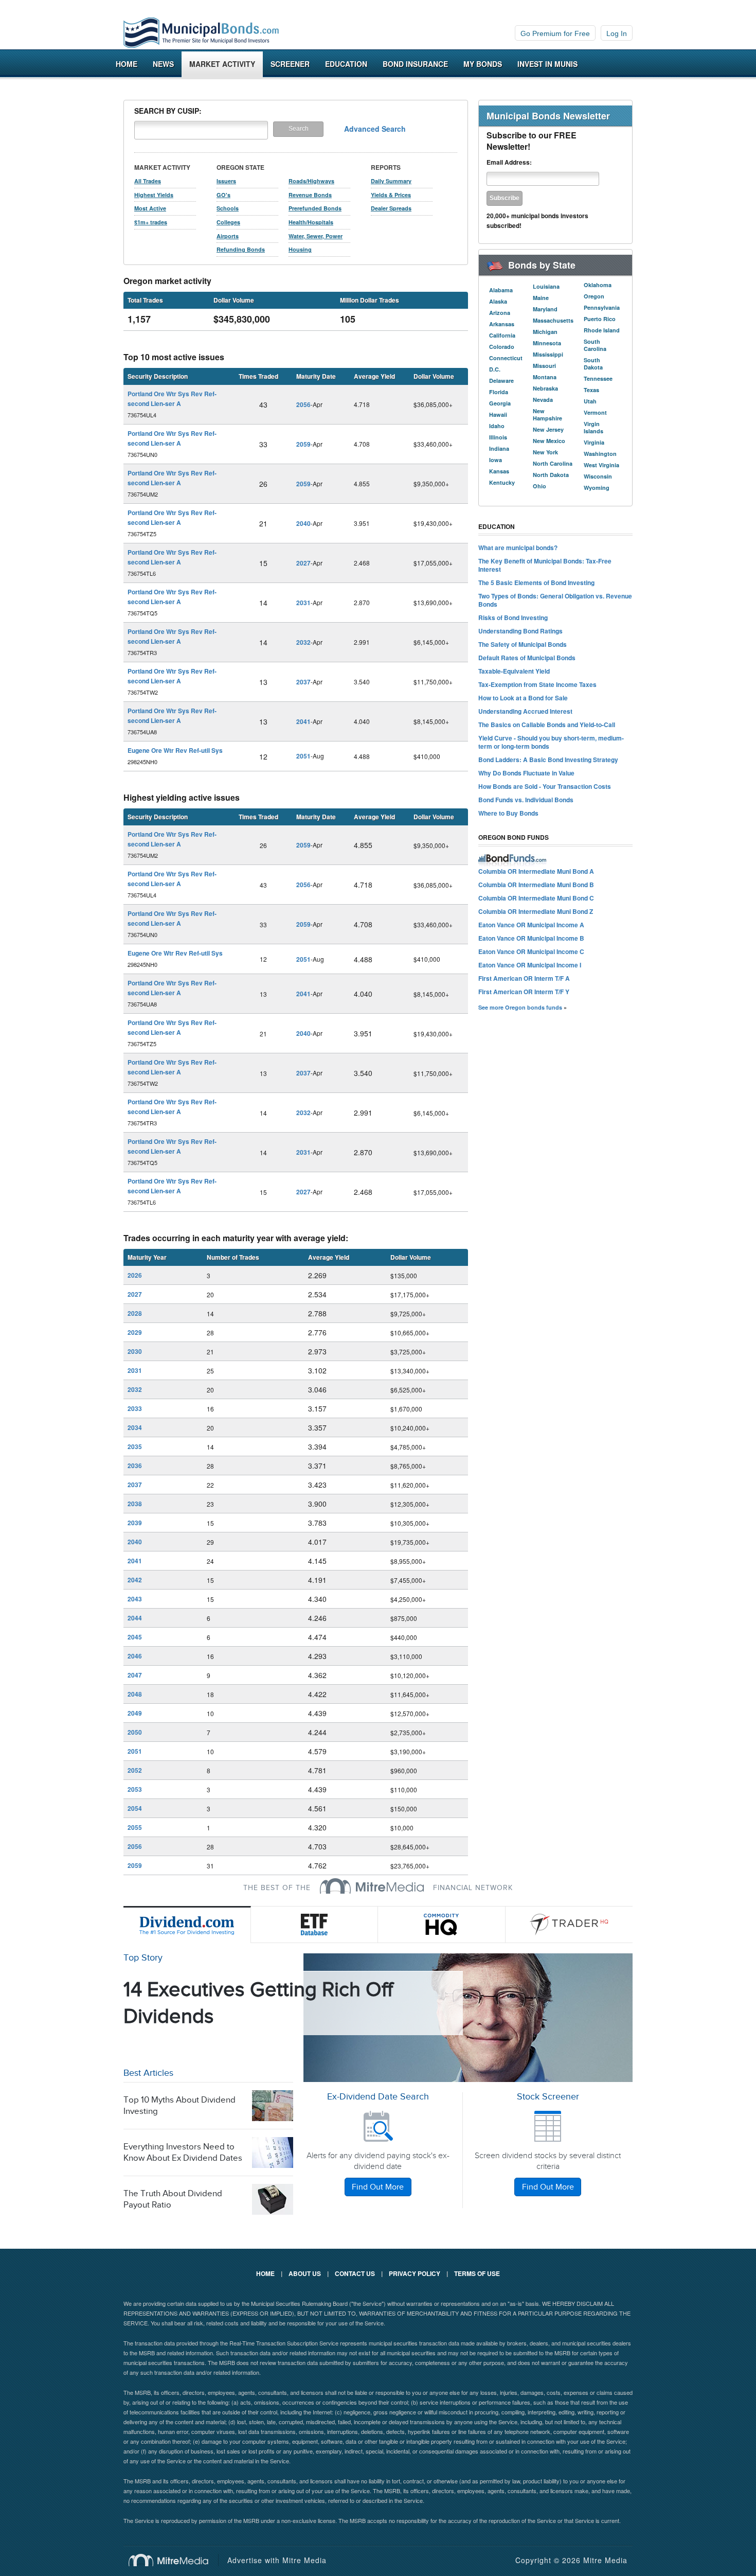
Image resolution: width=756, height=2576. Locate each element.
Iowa (496, 460)
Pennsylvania (602, 307)
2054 (135, 1808)
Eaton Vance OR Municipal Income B (531, 938)
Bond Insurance (415, 64)
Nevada (543, 400)
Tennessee (598, 378)
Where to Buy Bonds (508, 813)
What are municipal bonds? (518, 548)
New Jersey (548, 429)
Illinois (498, 437)
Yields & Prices (391, 195)
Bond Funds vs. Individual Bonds (526, 800)
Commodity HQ (442, 1925)
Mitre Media (174, 2560)
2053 (135, 1789)
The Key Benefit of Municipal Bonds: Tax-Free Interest (545, 565)
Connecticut (506, 358)
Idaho (497, 426)
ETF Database (315, 1925)
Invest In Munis (547, 64)
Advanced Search (375, 129)
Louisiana (546, 286)
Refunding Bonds (241, 249)
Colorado (502, 347)
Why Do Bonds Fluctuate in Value (526, 773)
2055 (135, 1827)
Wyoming (597, 488)
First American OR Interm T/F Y (524, 992)
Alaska (498, 301)
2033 (135, 1408)
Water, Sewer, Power (316, 236)
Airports (228, 236)
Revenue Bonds (310, 195)
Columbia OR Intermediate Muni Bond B (536, 885)
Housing (300, 249)
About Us (305, 2273)
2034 (135, 1427)
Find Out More (378, 2187)
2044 (135, 1618)
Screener (290, 64)
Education (346, 64)
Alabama (501, 290)
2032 (303, 642)
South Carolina (595, 345)
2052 (135, 1770)
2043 (135, 1599)
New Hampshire (547, 414)
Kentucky (502, 482)
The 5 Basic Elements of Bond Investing (536, 583)
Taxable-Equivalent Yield (514, 671)
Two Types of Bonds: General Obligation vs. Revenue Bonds (555, 600)
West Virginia (601, 465)
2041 (303, 721)
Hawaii (498, 414)
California (502, 335)
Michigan (545, 332)
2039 (135, 1523)
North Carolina (553, 463)
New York (545, 452)
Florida (499, 392)
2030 (135, 1351)
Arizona (500, 313)
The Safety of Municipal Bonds (523, 644)
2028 (135, 1313)
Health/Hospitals (311, 222)
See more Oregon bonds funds (520, 1007)
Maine (541, 298)
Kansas (499, 471)
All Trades (148, 181)
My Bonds (483, 64)
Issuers (226, 181)
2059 (303, 444)
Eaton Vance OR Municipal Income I (530, 965)
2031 (303, 603)
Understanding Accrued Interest (525, 711)
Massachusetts (553, 320)
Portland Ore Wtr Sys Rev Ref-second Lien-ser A (172, 399)
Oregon (594, 296)
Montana (545, 377)
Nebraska (545, 388)
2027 (303, 563)
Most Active (150, 208)
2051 (303, 756)
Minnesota (547, 343)
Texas (591, 390)
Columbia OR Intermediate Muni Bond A (536, 871)
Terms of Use (477, 2273)
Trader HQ (569, 1925)
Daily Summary (391, 181)
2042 (135, 1580)
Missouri (544, 366)
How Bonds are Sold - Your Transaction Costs (545, 786)
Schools (228, 208)
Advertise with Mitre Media (277, 2560)
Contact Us (355, 2273)
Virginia (594, 442)
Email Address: (509, 162)
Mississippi (548, 354)
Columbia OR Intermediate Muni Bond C (536, 898)
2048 (135, 1694)
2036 (135, 1466)
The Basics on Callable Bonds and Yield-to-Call (547, 725)
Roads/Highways (311, 181)
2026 (135, 1275)
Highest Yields (154, 195)
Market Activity (222, 64)
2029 (135, 1332)
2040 (303, 523)
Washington (600, 454)
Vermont (595, 412)
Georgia (500, 403)
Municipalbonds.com (201, 33)
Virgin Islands (593, 427)
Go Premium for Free (555, 33)
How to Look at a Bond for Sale (523, 698)
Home (127, 64)
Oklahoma (598, 285)
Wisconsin (598, 476)
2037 (303, 682)
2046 (135, 1656)
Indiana (499, 448)
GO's (223, 195)
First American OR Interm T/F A (524, 978)
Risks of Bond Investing (513, 617)
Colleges (228, 222)
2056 (303, 404)
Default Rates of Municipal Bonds (527, 658)
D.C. (495, 369)
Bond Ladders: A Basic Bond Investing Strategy (548, 760)
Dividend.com (187, 1925)
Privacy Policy (415, 2273)
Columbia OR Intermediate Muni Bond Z (536, 911)
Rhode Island (602, 330)
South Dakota (593, 364)
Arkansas (502, 324)
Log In (617, 33)
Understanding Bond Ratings (520, 631)
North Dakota (551, 475)
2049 (135, 1713)
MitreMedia (372, 1886)
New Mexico (549, 441)
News (163, 64)
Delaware (501, 381)
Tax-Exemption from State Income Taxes (537, 684)
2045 (135, 1637)
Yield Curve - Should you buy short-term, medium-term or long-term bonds (551, 742)
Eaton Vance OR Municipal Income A (531, 925)
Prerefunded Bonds (315, 208)
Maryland (545, 309)
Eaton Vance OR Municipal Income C (531, 951)
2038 (135, 1504)
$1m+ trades (151, 222)
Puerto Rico (600, 319)
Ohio (539, 486)
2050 (135, 1732)
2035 (135, 1446)
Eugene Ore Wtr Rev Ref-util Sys (175, 750)
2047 (135, 1675)
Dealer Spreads (391, 208)
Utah (590, 401)
